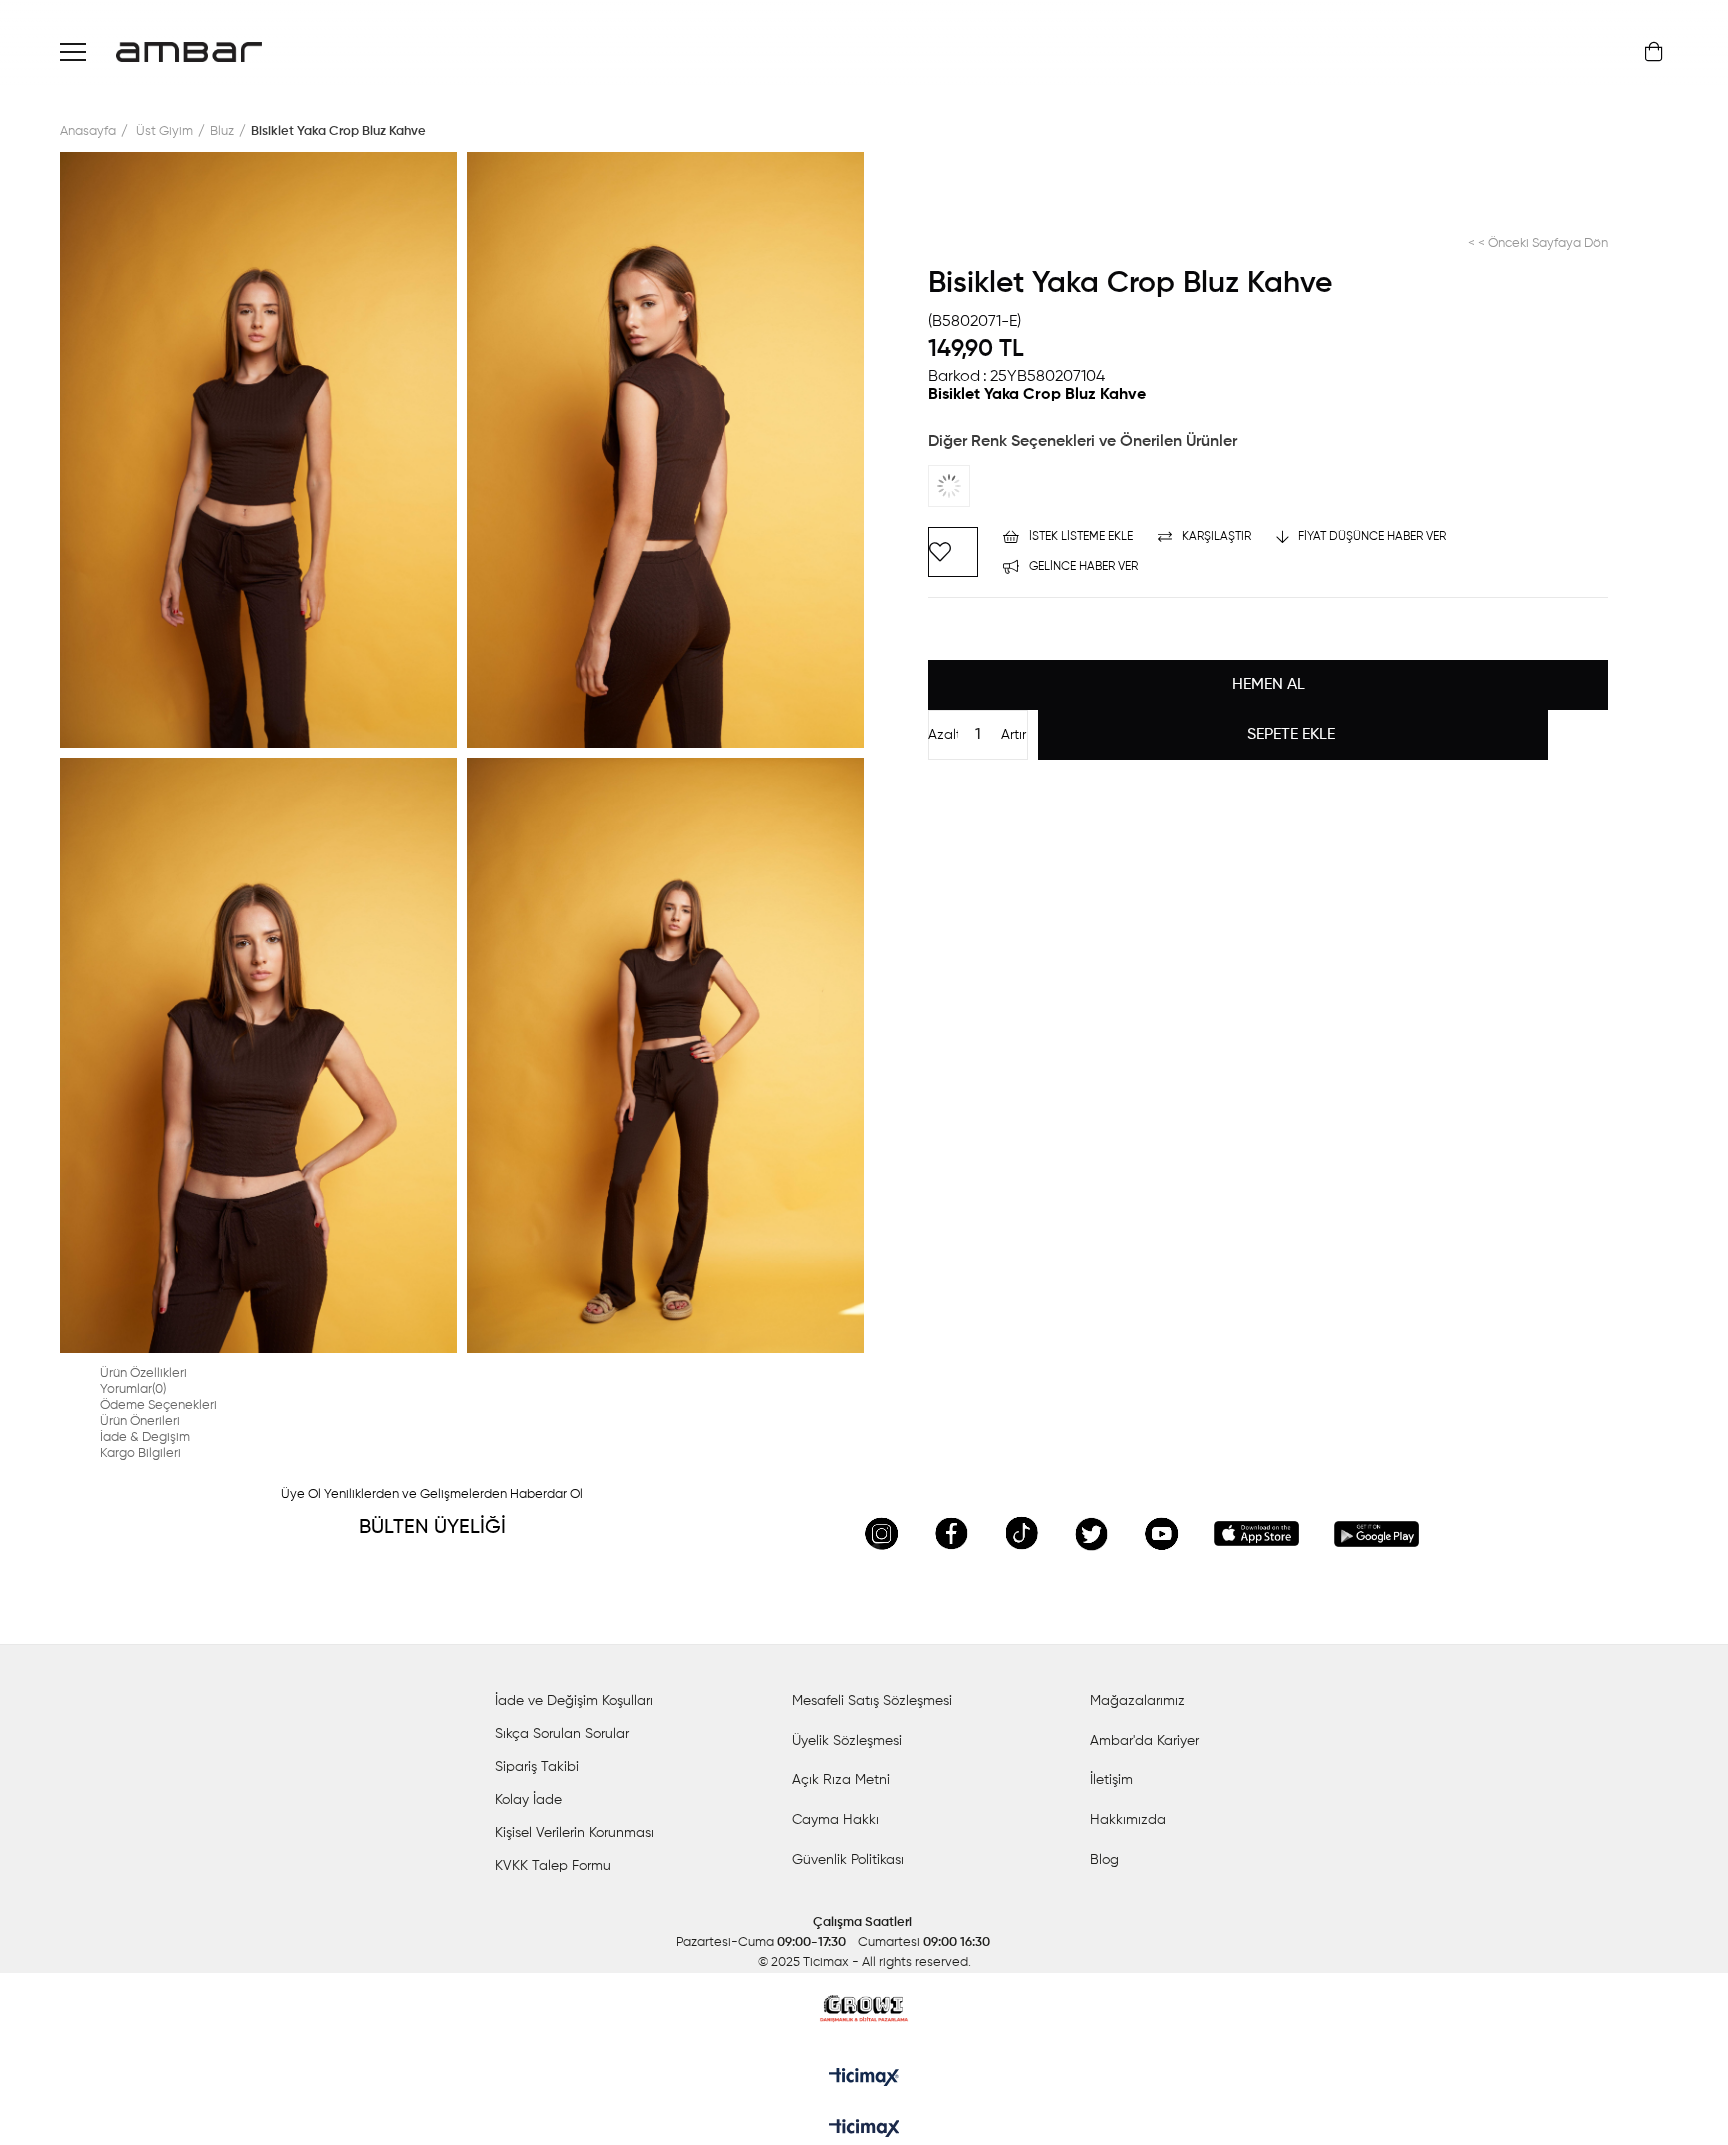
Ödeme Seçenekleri (158, 1405)
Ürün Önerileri (140, 1421)
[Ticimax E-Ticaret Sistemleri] (864, 2130)
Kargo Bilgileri (140, 1453)
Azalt (943, 735)
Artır (1013, 735)
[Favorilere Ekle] (953, 552)
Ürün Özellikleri (143, 1373)
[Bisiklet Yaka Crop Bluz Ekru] (968, 486)
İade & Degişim (145, 1437)
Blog (1104, 1860)
